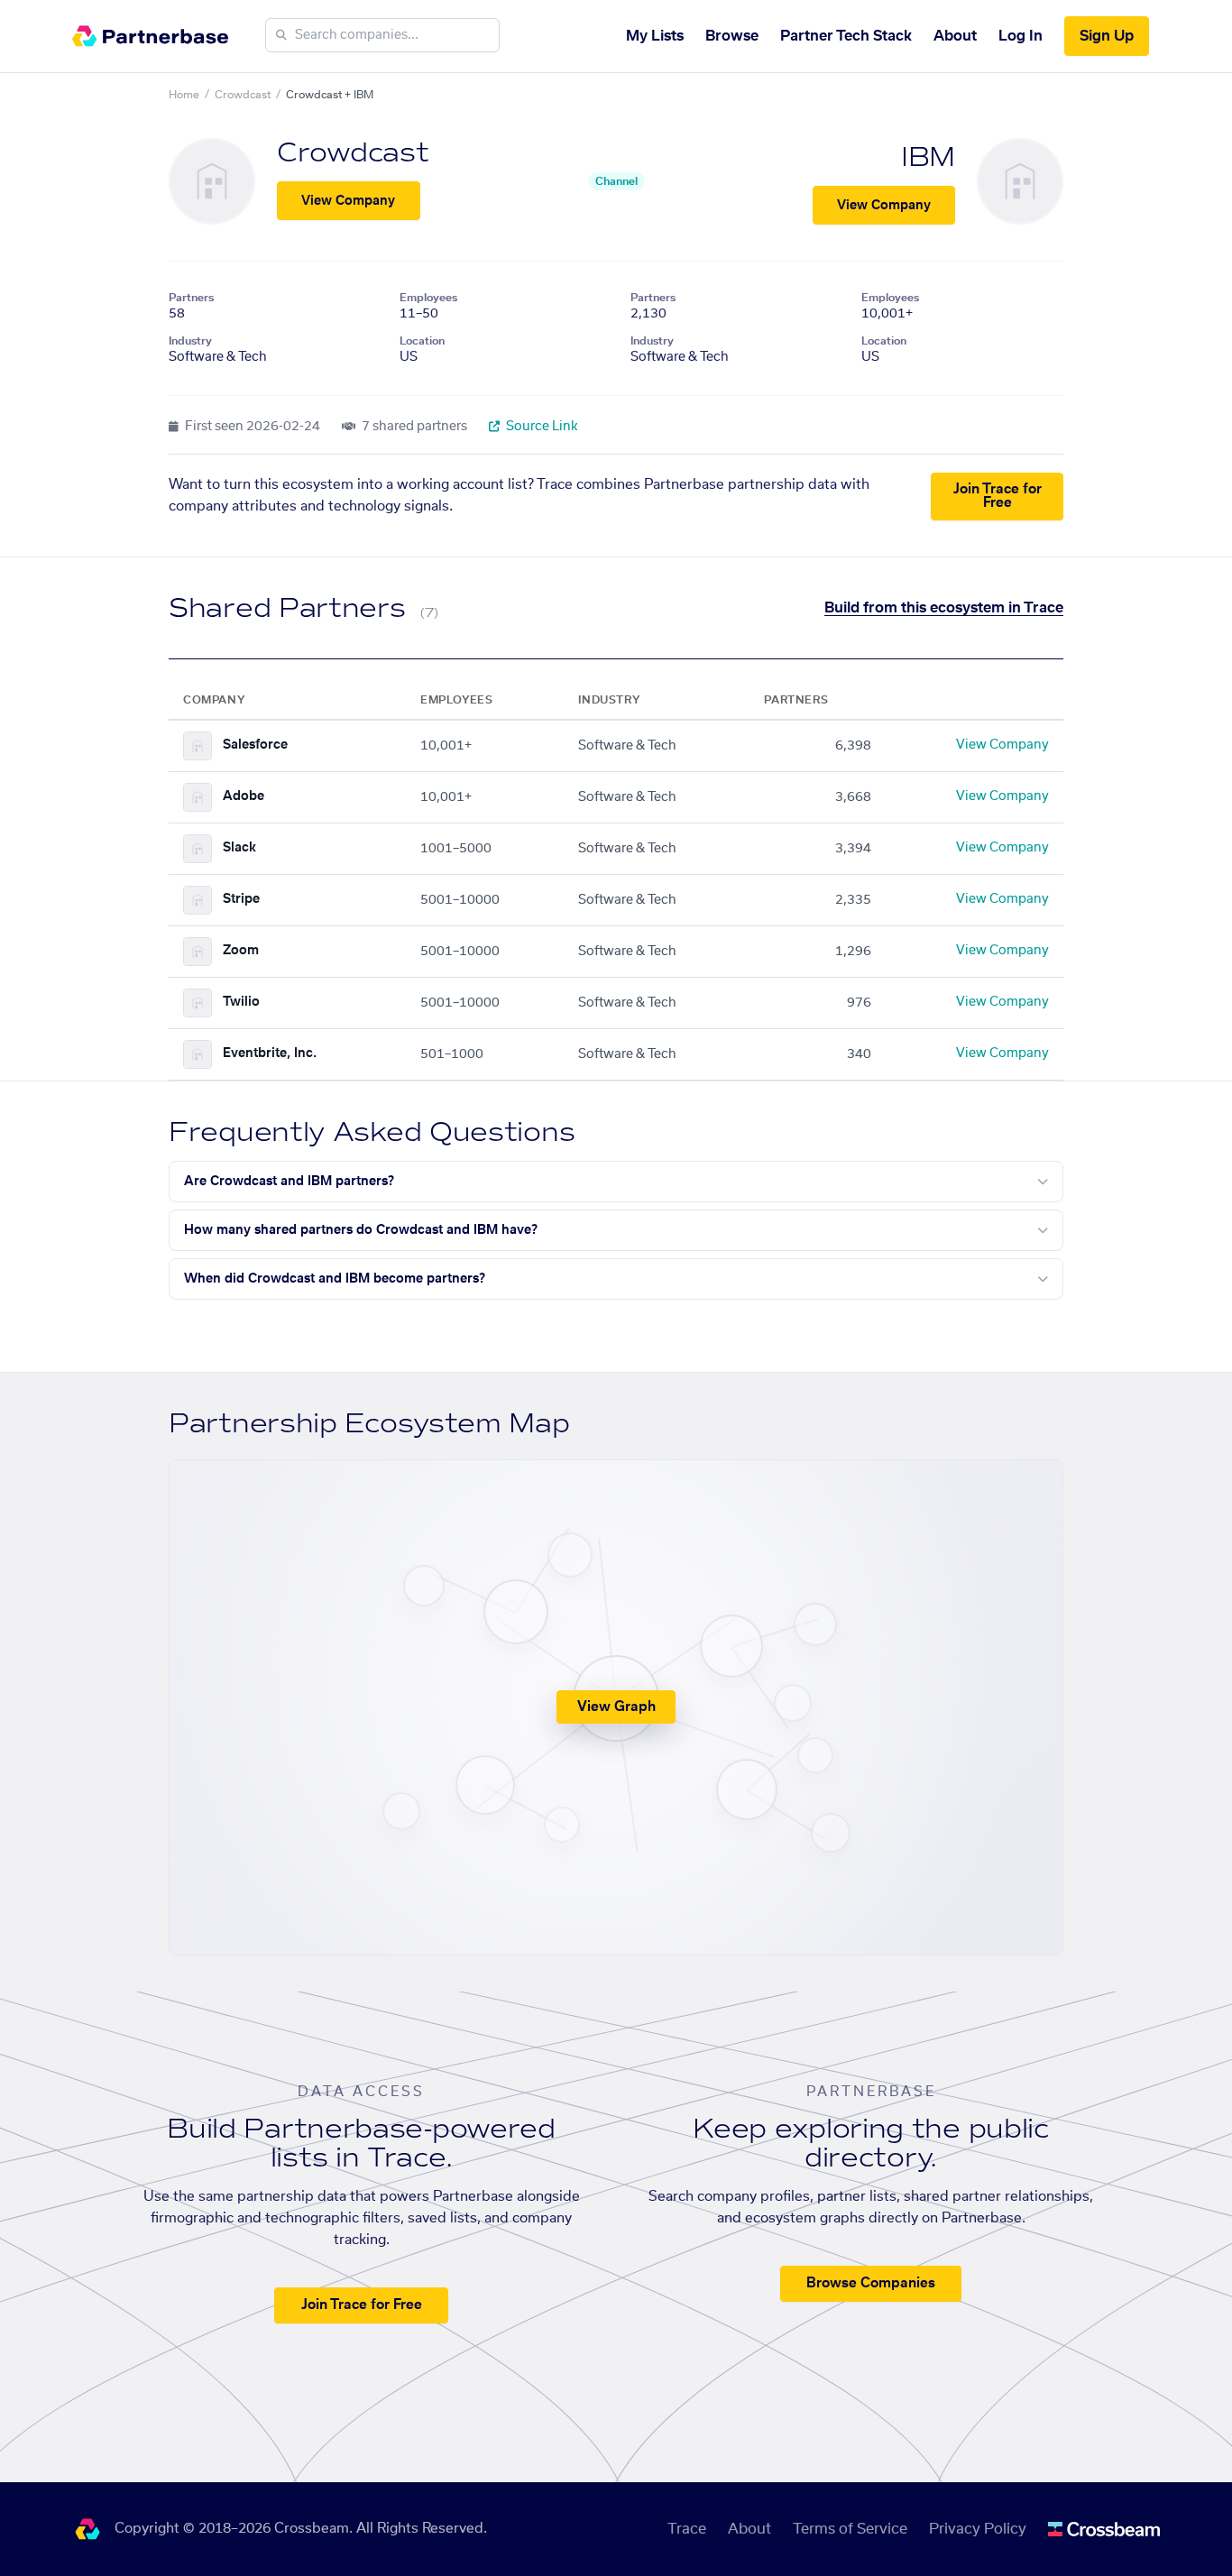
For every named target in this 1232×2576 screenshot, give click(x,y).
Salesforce (255, 745)
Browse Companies (871, 2283)
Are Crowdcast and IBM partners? (289, 1182)
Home (184, 95)
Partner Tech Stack (846, 36)
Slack (239, 848)
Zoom (241, 951)
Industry (190, 341)
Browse (732, 36)
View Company (348, 201)
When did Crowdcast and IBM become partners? (335, 1279)
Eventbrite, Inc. (270, 1053)
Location (422, 341)
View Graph (616, 1707)
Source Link (541, 427)
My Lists (655, 36)
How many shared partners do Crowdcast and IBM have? (361, 1230)
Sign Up (1107, 36)
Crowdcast (243, 95)
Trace (687, 2529)
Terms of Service (850, 2529)
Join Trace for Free (998, 496)
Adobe (244, 796)
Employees (428, 298)
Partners (191, 298)
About (955, 36)
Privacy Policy (978, 2529)
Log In (1021, 36)
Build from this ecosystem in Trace (944, 608)
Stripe (241, 899)
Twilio (241, 1002)
